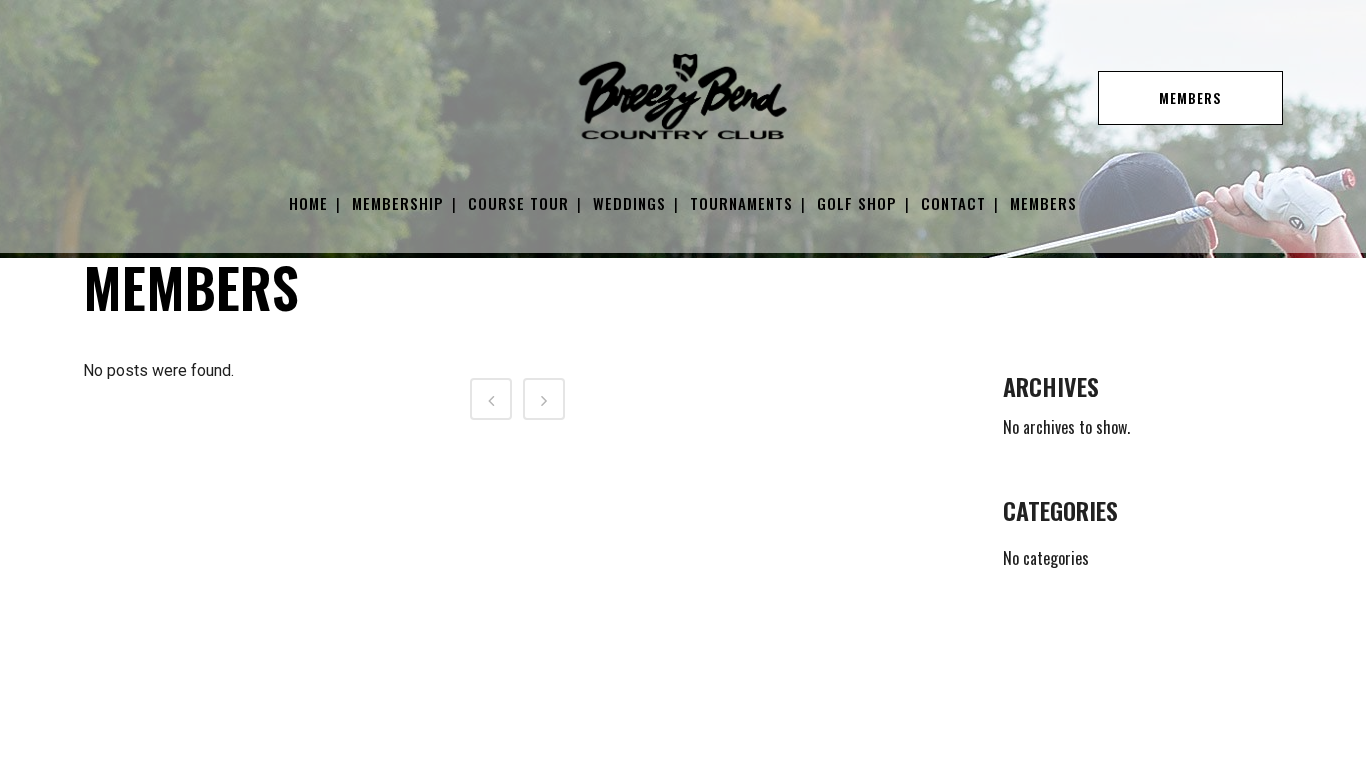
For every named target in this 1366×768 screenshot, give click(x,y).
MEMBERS (1190, 98)
